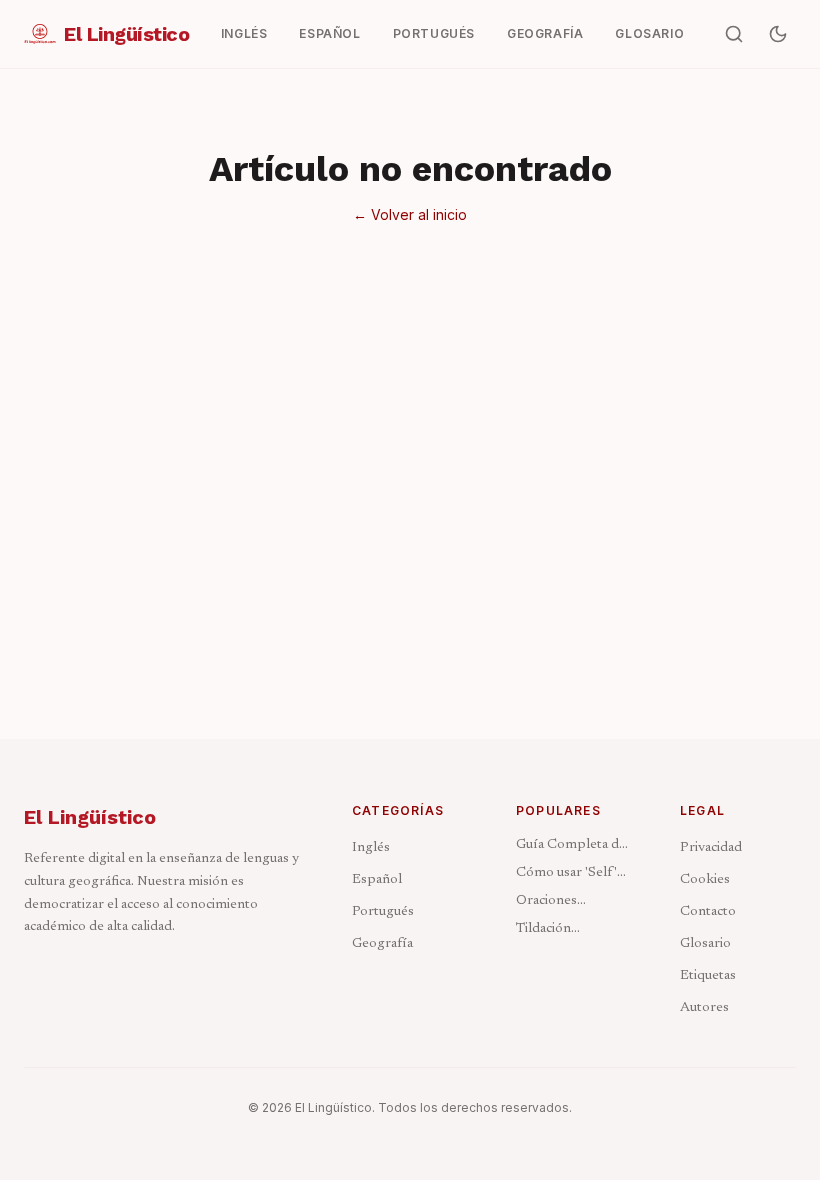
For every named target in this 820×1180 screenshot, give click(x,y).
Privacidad (711, 848)
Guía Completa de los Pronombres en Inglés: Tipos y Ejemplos (571, 846)
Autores (704, 1008)
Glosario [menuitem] (649, 33)
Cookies (705, 880)
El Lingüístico (90, 817)
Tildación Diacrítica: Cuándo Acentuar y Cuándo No (573, 930)
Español (377, 880)
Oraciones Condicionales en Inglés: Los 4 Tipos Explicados (573, 902)
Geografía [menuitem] (545, 33)
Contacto (708, 912)
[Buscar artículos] (734, 34)
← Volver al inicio (410, 214)
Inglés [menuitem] (244, 33)
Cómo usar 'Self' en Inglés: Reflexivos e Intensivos (566, 874)
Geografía (382, 944)
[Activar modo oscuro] (778, 34)
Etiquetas (708, 976)
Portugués (383, 912)
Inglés (371, 848)
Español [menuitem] (329, 33)
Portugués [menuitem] (434, 33)
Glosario (705, 944)
